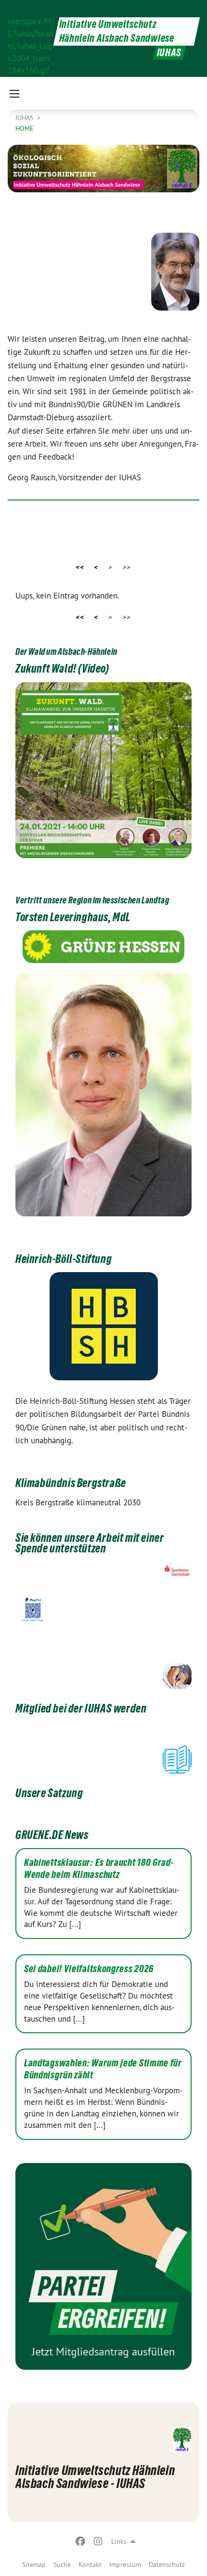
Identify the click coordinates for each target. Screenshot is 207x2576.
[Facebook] (81, 2541)
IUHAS (25, 118)
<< (80, 567)
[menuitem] (34, 2564)
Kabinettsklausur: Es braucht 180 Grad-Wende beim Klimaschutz (99, 1869)
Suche (62, 2564)
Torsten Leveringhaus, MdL (73, 917)
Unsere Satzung (49, 1793)
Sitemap (34, 2564)
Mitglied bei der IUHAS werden (81, 1708)
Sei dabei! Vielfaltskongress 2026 (89, 1969)
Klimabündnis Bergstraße (71, 1483)
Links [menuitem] (119, 2541)
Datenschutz (167, 2564)
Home (25, 128)
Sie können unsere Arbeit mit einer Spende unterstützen (90, 1543)
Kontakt (90, 2564)
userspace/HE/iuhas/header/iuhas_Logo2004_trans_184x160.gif (31, 39)
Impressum (125, 2564)
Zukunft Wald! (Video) (62, 669)
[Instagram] (98, 2541)
